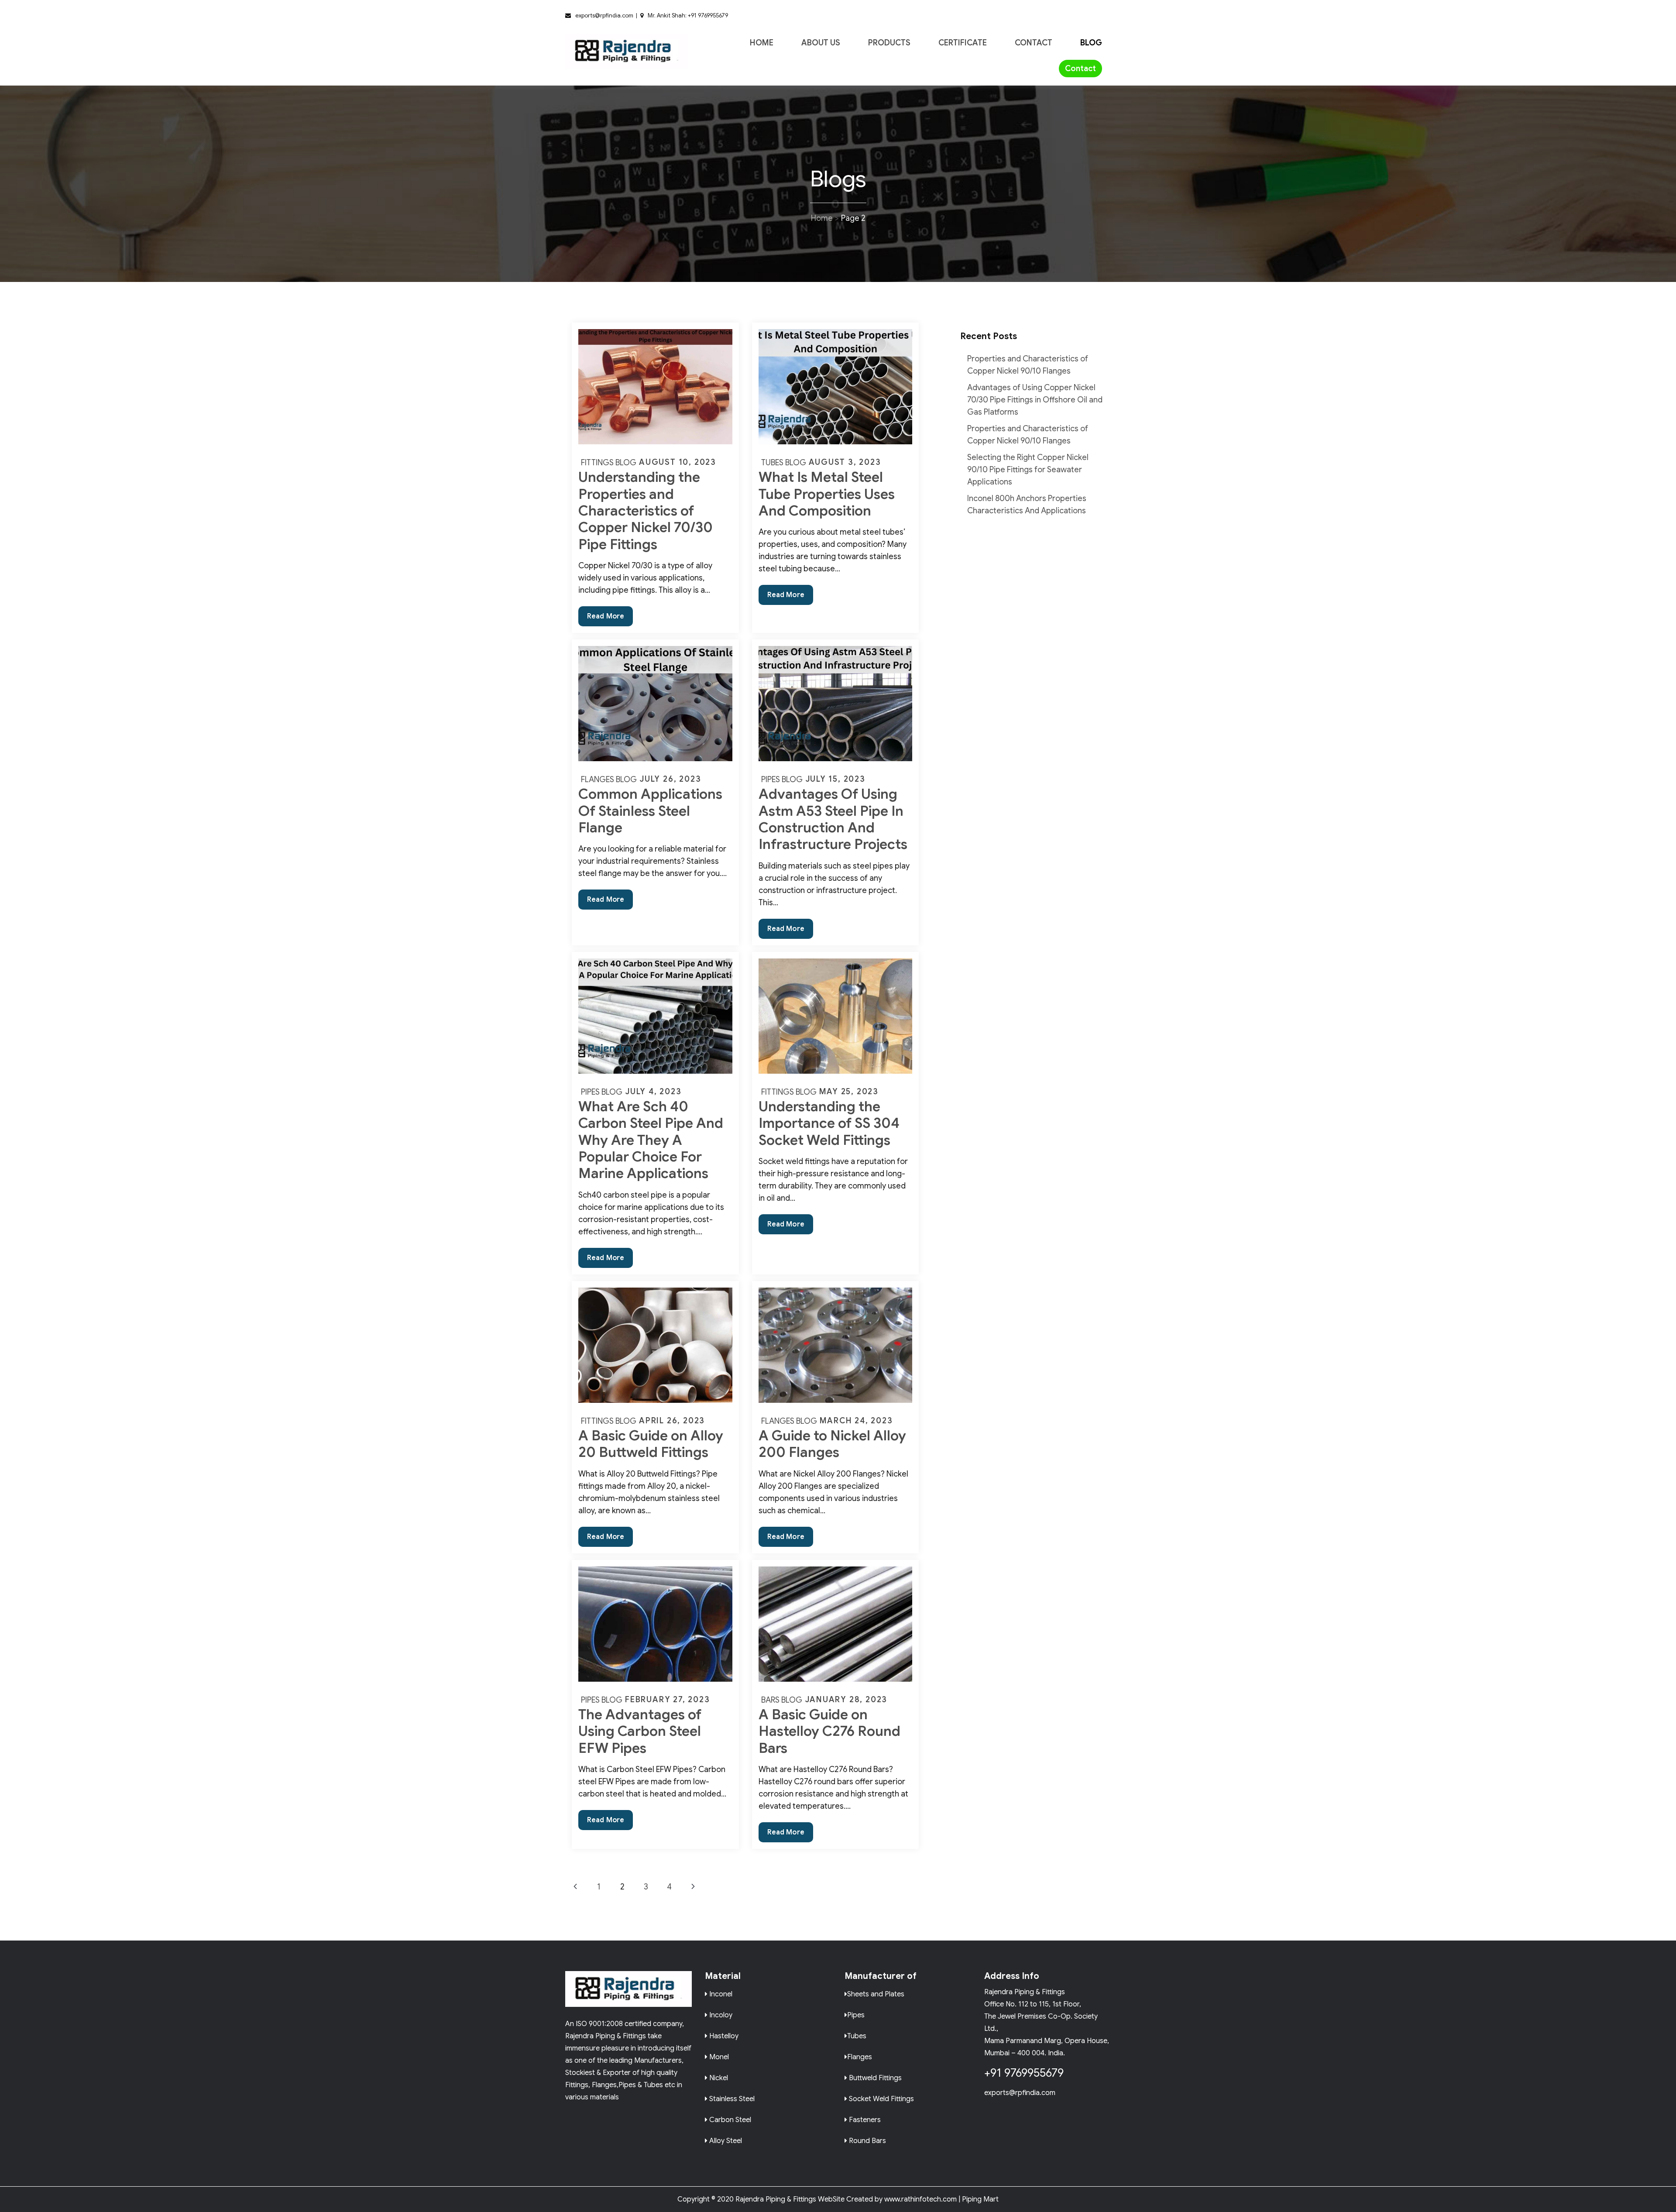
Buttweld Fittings (874, 2077)
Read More (610, 619)
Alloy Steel (725, 2140)
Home (762, 43)
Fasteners (864, 2119)
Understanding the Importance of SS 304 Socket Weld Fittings (829, 1123)
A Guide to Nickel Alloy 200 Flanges (832, 1444)
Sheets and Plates (876, 1994)
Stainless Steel (731, 2098)
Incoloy (720, 2014)
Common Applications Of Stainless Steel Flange (650, 811)
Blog (1091, 43)
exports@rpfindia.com (1020, 2093)
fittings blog (609, 463)
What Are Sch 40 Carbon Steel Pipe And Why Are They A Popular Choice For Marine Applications (651, 1140)
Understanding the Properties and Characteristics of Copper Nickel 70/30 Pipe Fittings (646, 511)
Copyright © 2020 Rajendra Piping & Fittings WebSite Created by (780, 2199)
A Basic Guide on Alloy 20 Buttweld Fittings (651, 1444)
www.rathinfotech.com (920, 2199)
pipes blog (782, 780)
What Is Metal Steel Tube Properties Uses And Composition (827, 494)
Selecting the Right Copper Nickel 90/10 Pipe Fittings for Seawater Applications (1028, 470)
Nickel (718, 2077)
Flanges (860, 2056)
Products (889, 43)
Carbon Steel (729, 2119)
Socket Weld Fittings (881, 2098)
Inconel (720, 1994)
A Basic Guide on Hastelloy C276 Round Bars (829, 1731)
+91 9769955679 (1024, 2073)
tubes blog (784, 463)
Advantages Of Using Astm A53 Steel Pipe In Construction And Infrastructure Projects (833, 819)
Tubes (857, 2035)
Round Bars (867, 2140)
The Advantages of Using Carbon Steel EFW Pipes (640, 1731)
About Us (821, 43)
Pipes (856, 2014)
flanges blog (609, 780)
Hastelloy (723, 2035)
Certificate (963, 43)
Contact (1034, 43)
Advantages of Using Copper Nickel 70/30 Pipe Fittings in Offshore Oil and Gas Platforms (1035, 400)
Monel (718, 2056)
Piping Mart (980, 2199)
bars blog (782, 1700)
